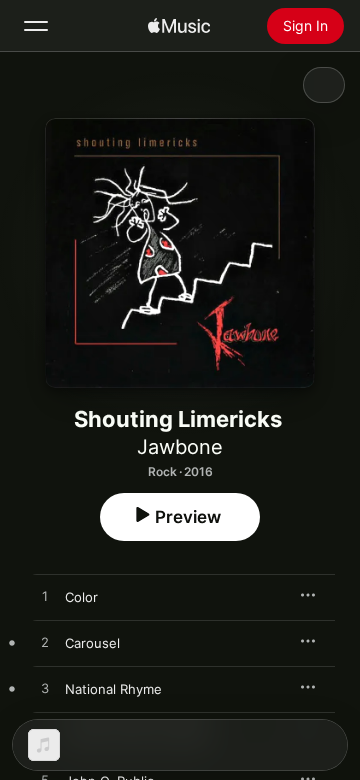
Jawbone (180, 447)
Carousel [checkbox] (92, 643)
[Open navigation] (36, 26)
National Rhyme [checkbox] (113, 689)
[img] (179, 26)
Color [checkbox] (81, 597)
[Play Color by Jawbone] (45, 597)
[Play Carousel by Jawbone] (45, 643)
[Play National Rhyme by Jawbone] (45, 689)
